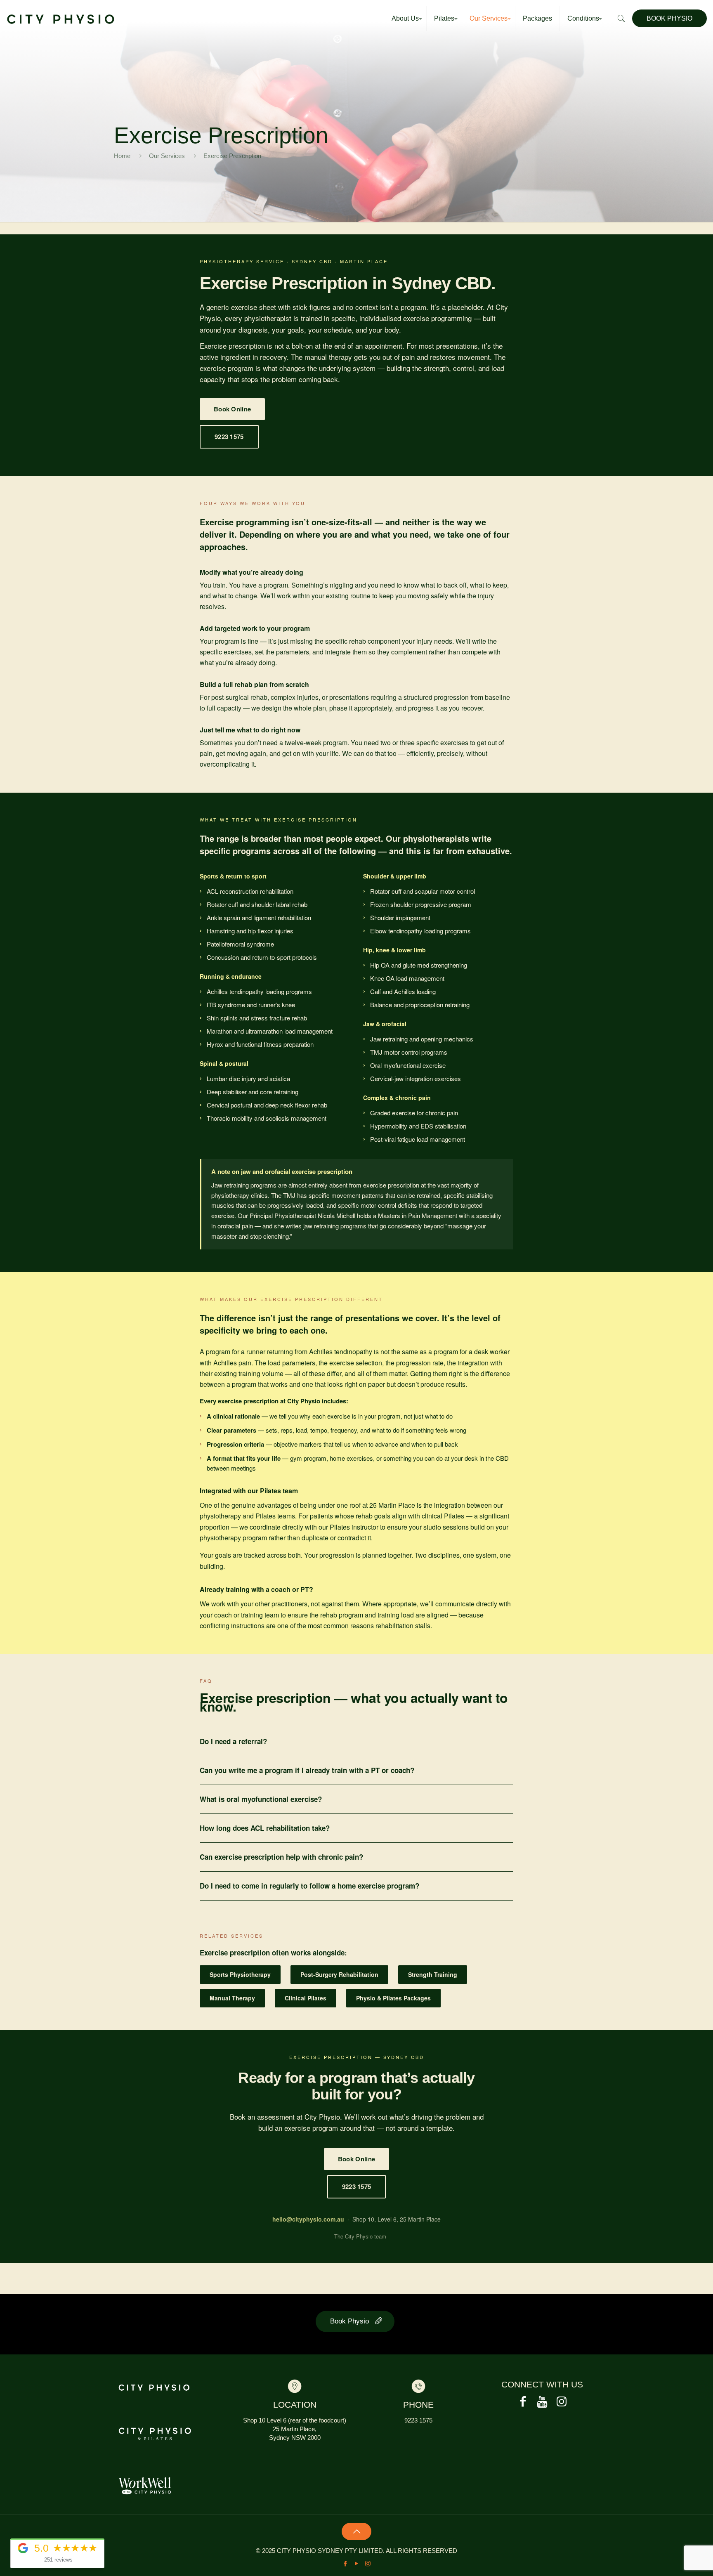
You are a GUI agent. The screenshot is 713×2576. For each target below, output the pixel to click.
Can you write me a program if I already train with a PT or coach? (307, 1770)
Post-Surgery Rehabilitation (339, 1974)
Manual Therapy (232, 1998)
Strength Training (433, 1974)
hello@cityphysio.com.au (308, 2219)
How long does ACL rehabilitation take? (265, 1828)
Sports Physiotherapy (240, 1974)
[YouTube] (357, 2563)
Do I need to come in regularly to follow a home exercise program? (309, 1886)
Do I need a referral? (233, 1741)
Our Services (167, 156)
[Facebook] (346, 2563)
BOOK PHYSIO (669, 18)
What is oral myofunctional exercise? (261, 1799)
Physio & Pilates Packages (393, 1998)
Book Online (232, 409)
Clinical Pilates (306, 1998)
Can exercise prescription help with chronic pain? (281, 1857)
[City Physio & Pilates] (61, 19)
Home (122, 156)
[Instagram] (368, 2563)
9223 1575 (229, 437)
